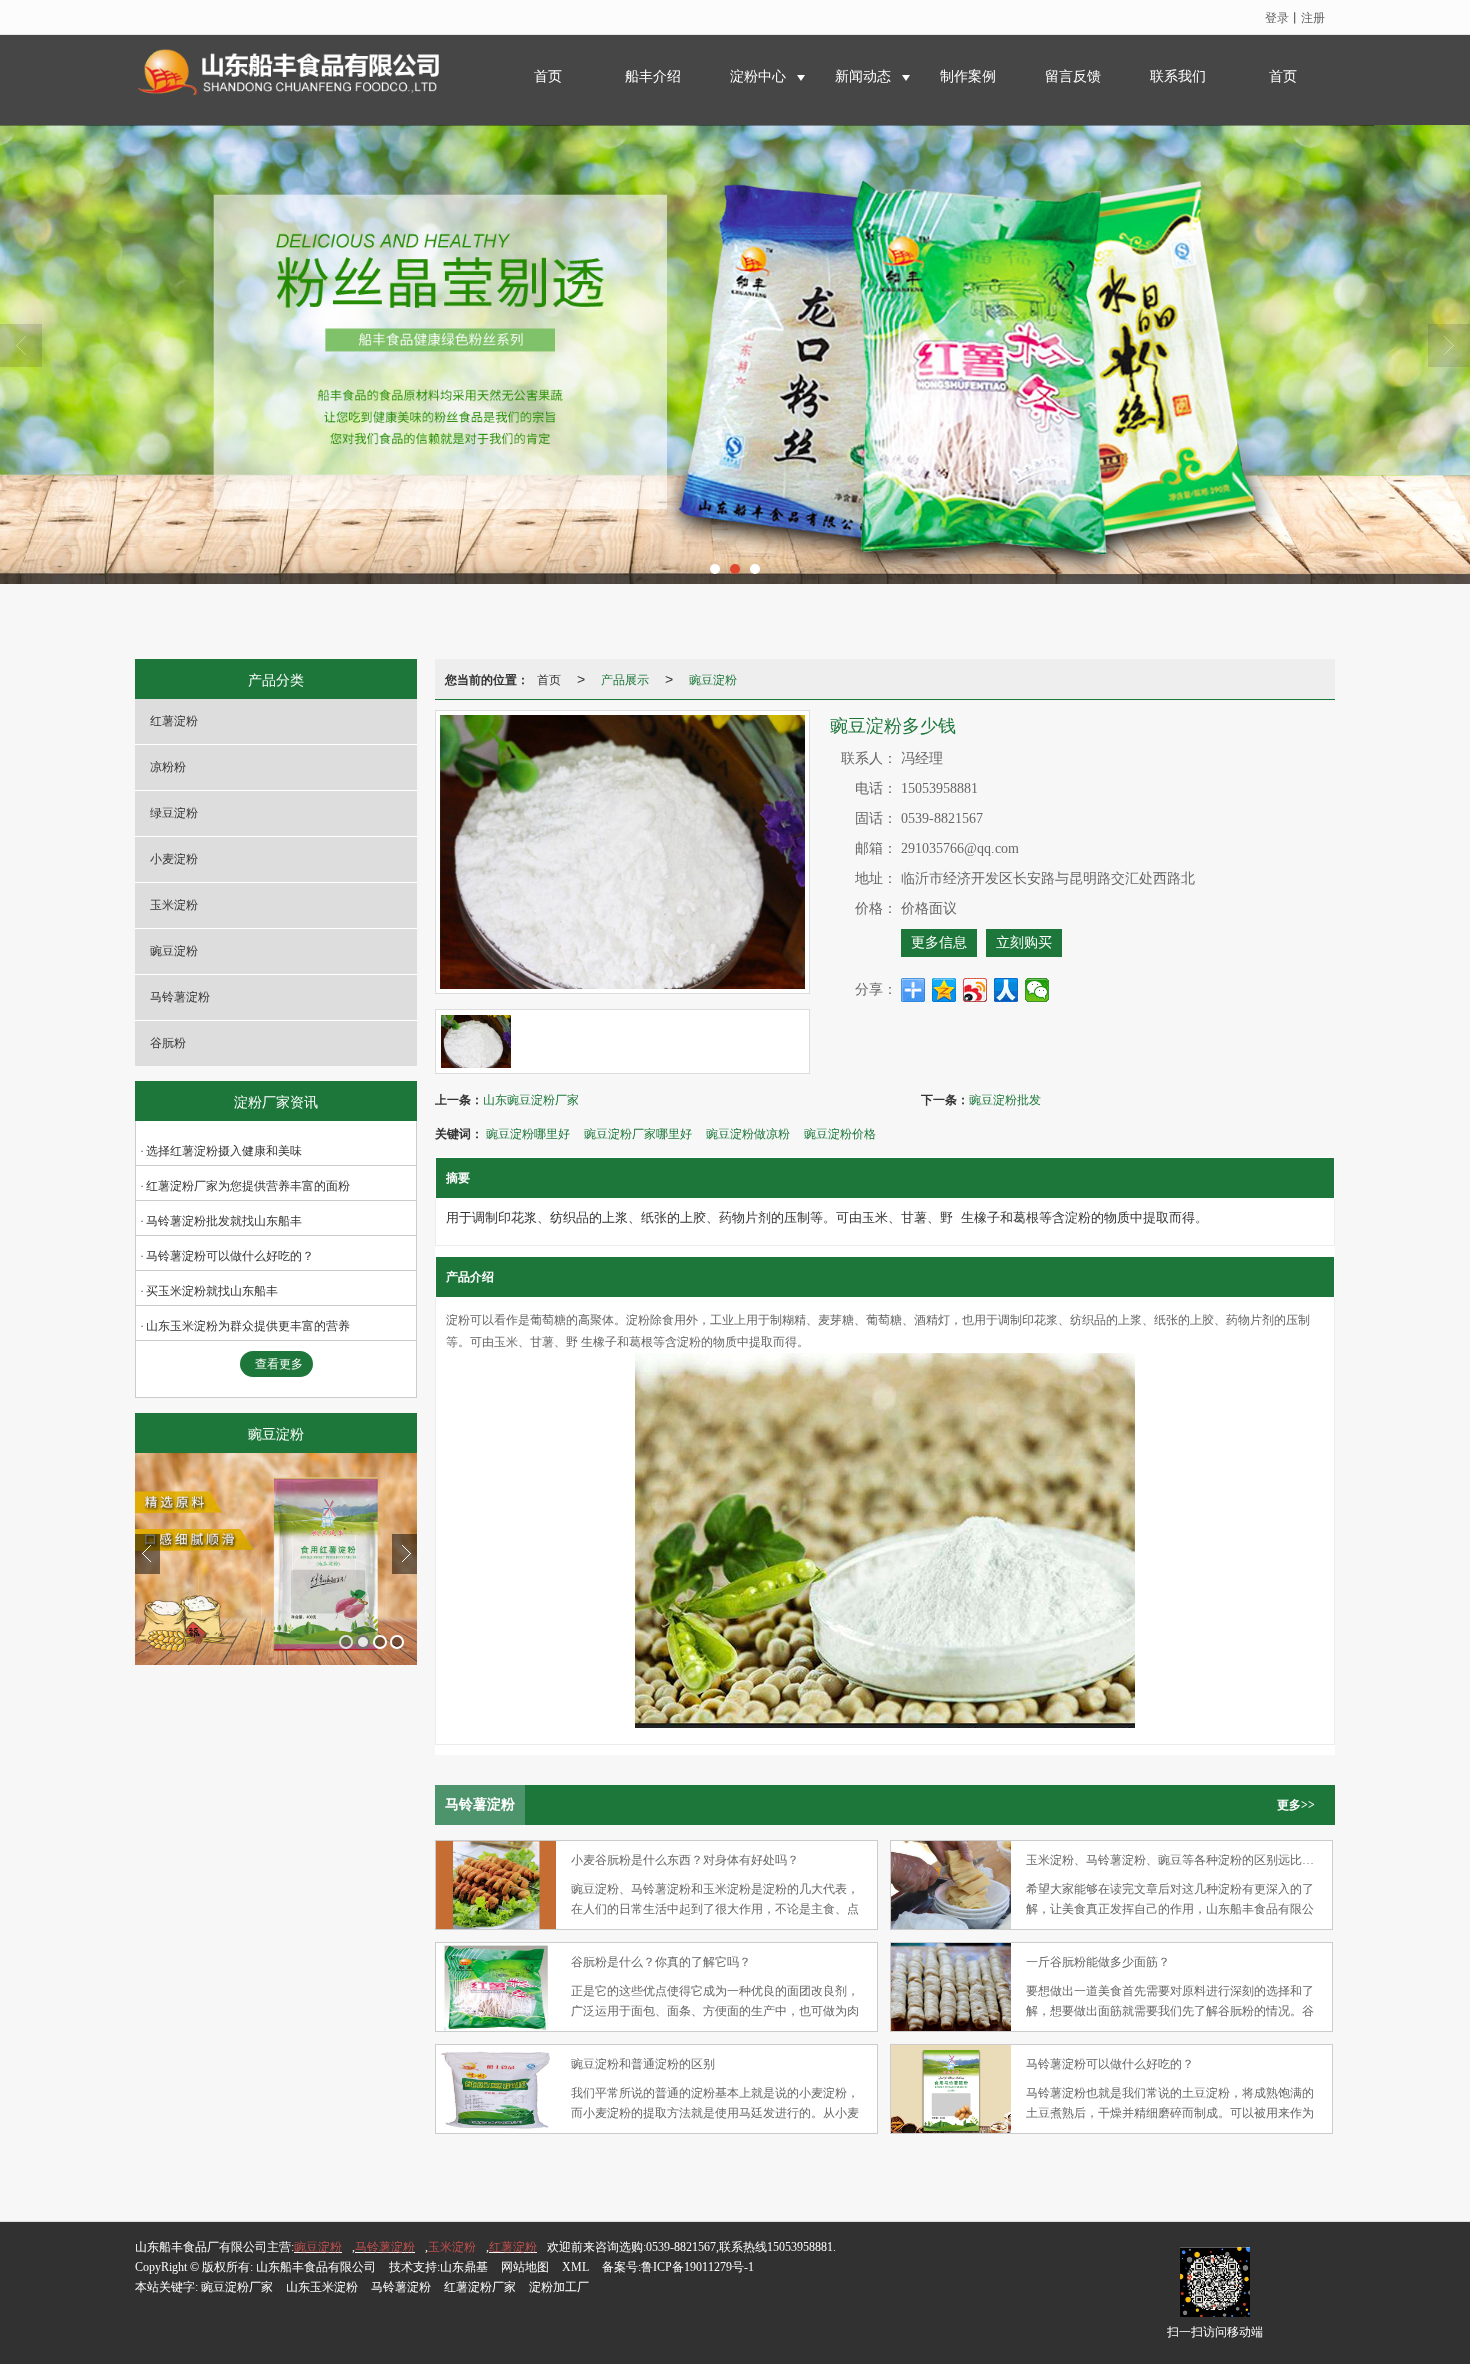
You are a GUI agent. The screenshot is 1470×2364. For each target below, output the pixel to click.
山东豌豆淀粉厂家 (531, 1098)
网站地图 (525, 2267)
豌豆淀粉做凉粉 (748, 1132)
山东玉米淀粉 (322, 2287)
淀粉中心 (758, 76)
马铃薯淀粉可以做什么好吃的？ (230, 1256)
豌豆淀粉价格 (840, 1132)
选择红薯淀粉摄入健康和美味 (224, 1151)
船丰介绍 (653, 76)
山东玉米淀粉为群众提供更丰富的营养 (248, 1326)
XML (575, 2267)
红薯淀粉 (174, 721)
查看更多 (279, 1364)
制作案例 (968, 76)
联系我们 (1178, 76)
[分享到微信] (1037, 990)
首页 (548, 76)
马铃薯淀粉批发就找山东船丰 (224, 1221)
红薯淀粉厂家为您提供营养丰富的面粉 (248, 1186)
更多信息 (939, 942)
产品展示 (625, 678)
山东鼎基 (464, 2267)
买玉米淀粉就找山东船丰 (212, 1291)
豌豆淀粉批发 (1005, 1098)
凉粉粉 (168, 767)
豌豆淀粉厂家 (237, 2287)
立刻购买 (1024, 942)
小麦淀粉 (174, 859)
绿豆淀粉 (174, 813)
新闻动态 (863, 76)
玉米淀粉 (174, 905)
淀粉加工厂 (559, 2287)
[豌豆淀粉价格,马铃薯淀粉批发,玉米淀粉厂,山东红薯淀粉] (735, 354)
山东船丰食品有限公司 (316, 2267)
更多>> (1296, 1805)
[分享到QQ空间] (944, 990)
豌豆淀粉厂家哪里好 (638, 1132)
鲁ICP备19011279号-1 (697, 2267)
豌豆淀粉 (174, 951)
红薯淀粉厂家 (480, 2287)
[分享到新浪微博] (975, 990)
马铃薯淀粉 (180, 997)
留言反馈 (1073, 76)
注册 (1313, 16)
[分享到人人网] (1006, 990)
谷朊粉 (168, 1043)
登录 (1277, 16)
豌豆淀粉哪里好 (528, 1132)
